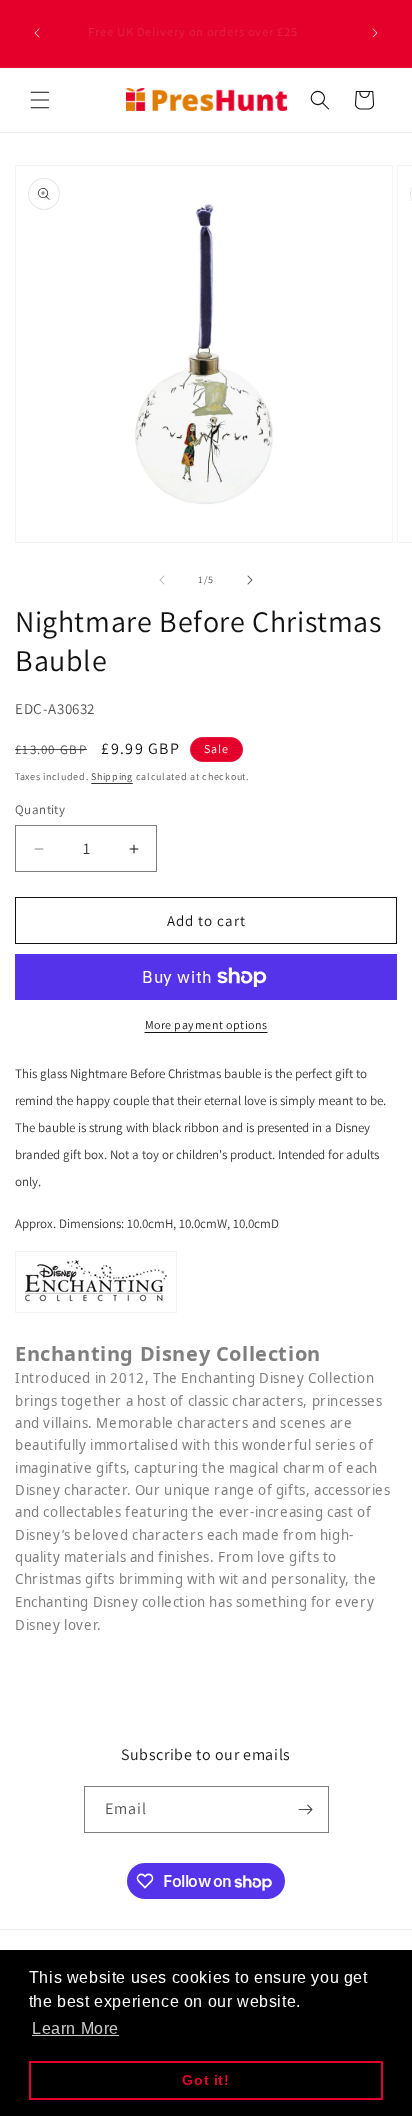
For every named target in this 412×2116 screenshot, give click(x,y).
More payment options (206, 1024)
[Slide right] (250, 580)
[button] (40, 100)
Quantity (40, 809)
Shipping (112, 776)
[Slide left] (162, 580)
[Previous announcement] (37, 33)
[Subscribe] (306, 1809)
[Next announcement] (375, 33)
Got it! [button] (205, 2080)
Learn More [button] (75, 2028)
